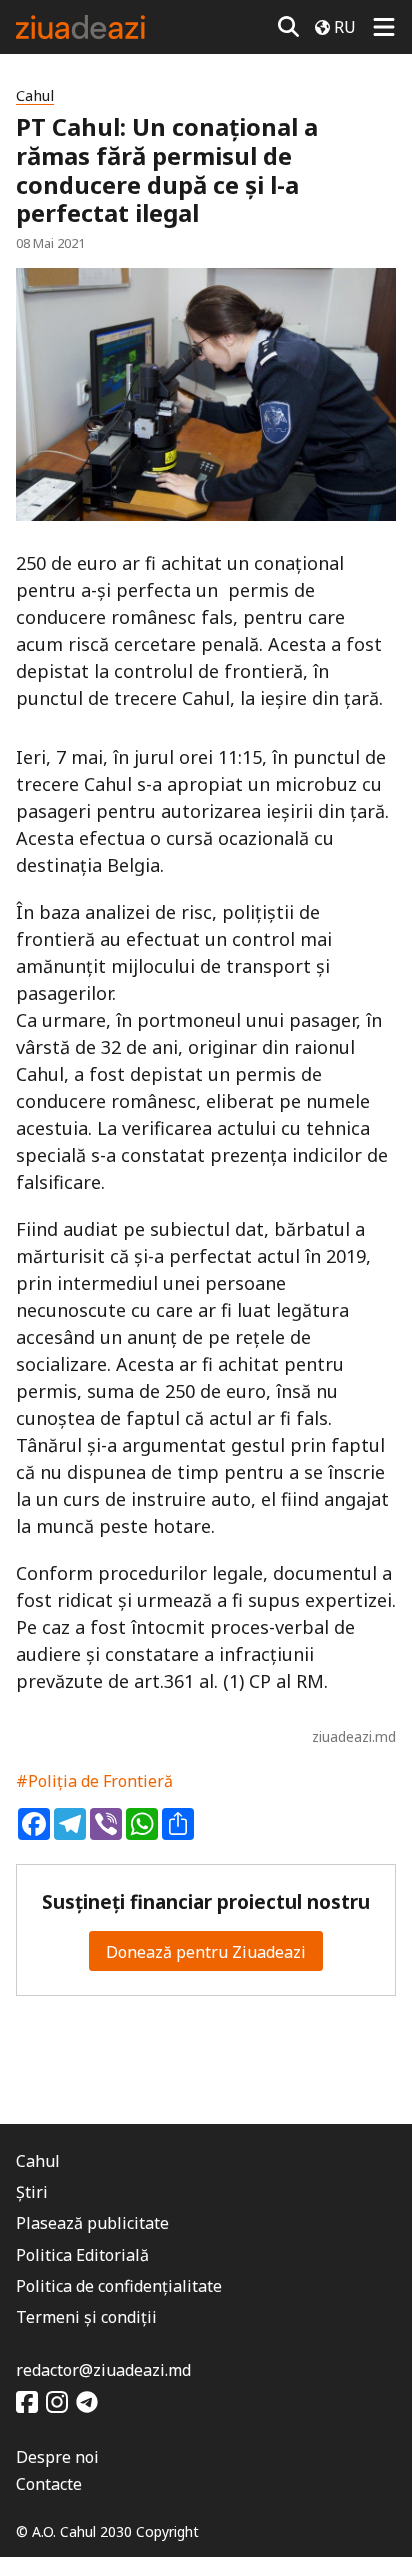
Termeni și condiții (86, 2317)
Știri (32, 2192)
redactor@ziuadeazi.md (103, 2370)
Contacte (49, 2484)
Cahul (35, 95)
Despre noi (57, 2457)
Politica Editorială (82, 2255)
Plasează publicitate (92, 2223)
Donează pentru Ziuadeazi (206, 1952)
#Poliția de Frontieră (94, 1781)
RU (345, 27)
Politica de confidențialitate (119, 2286)
